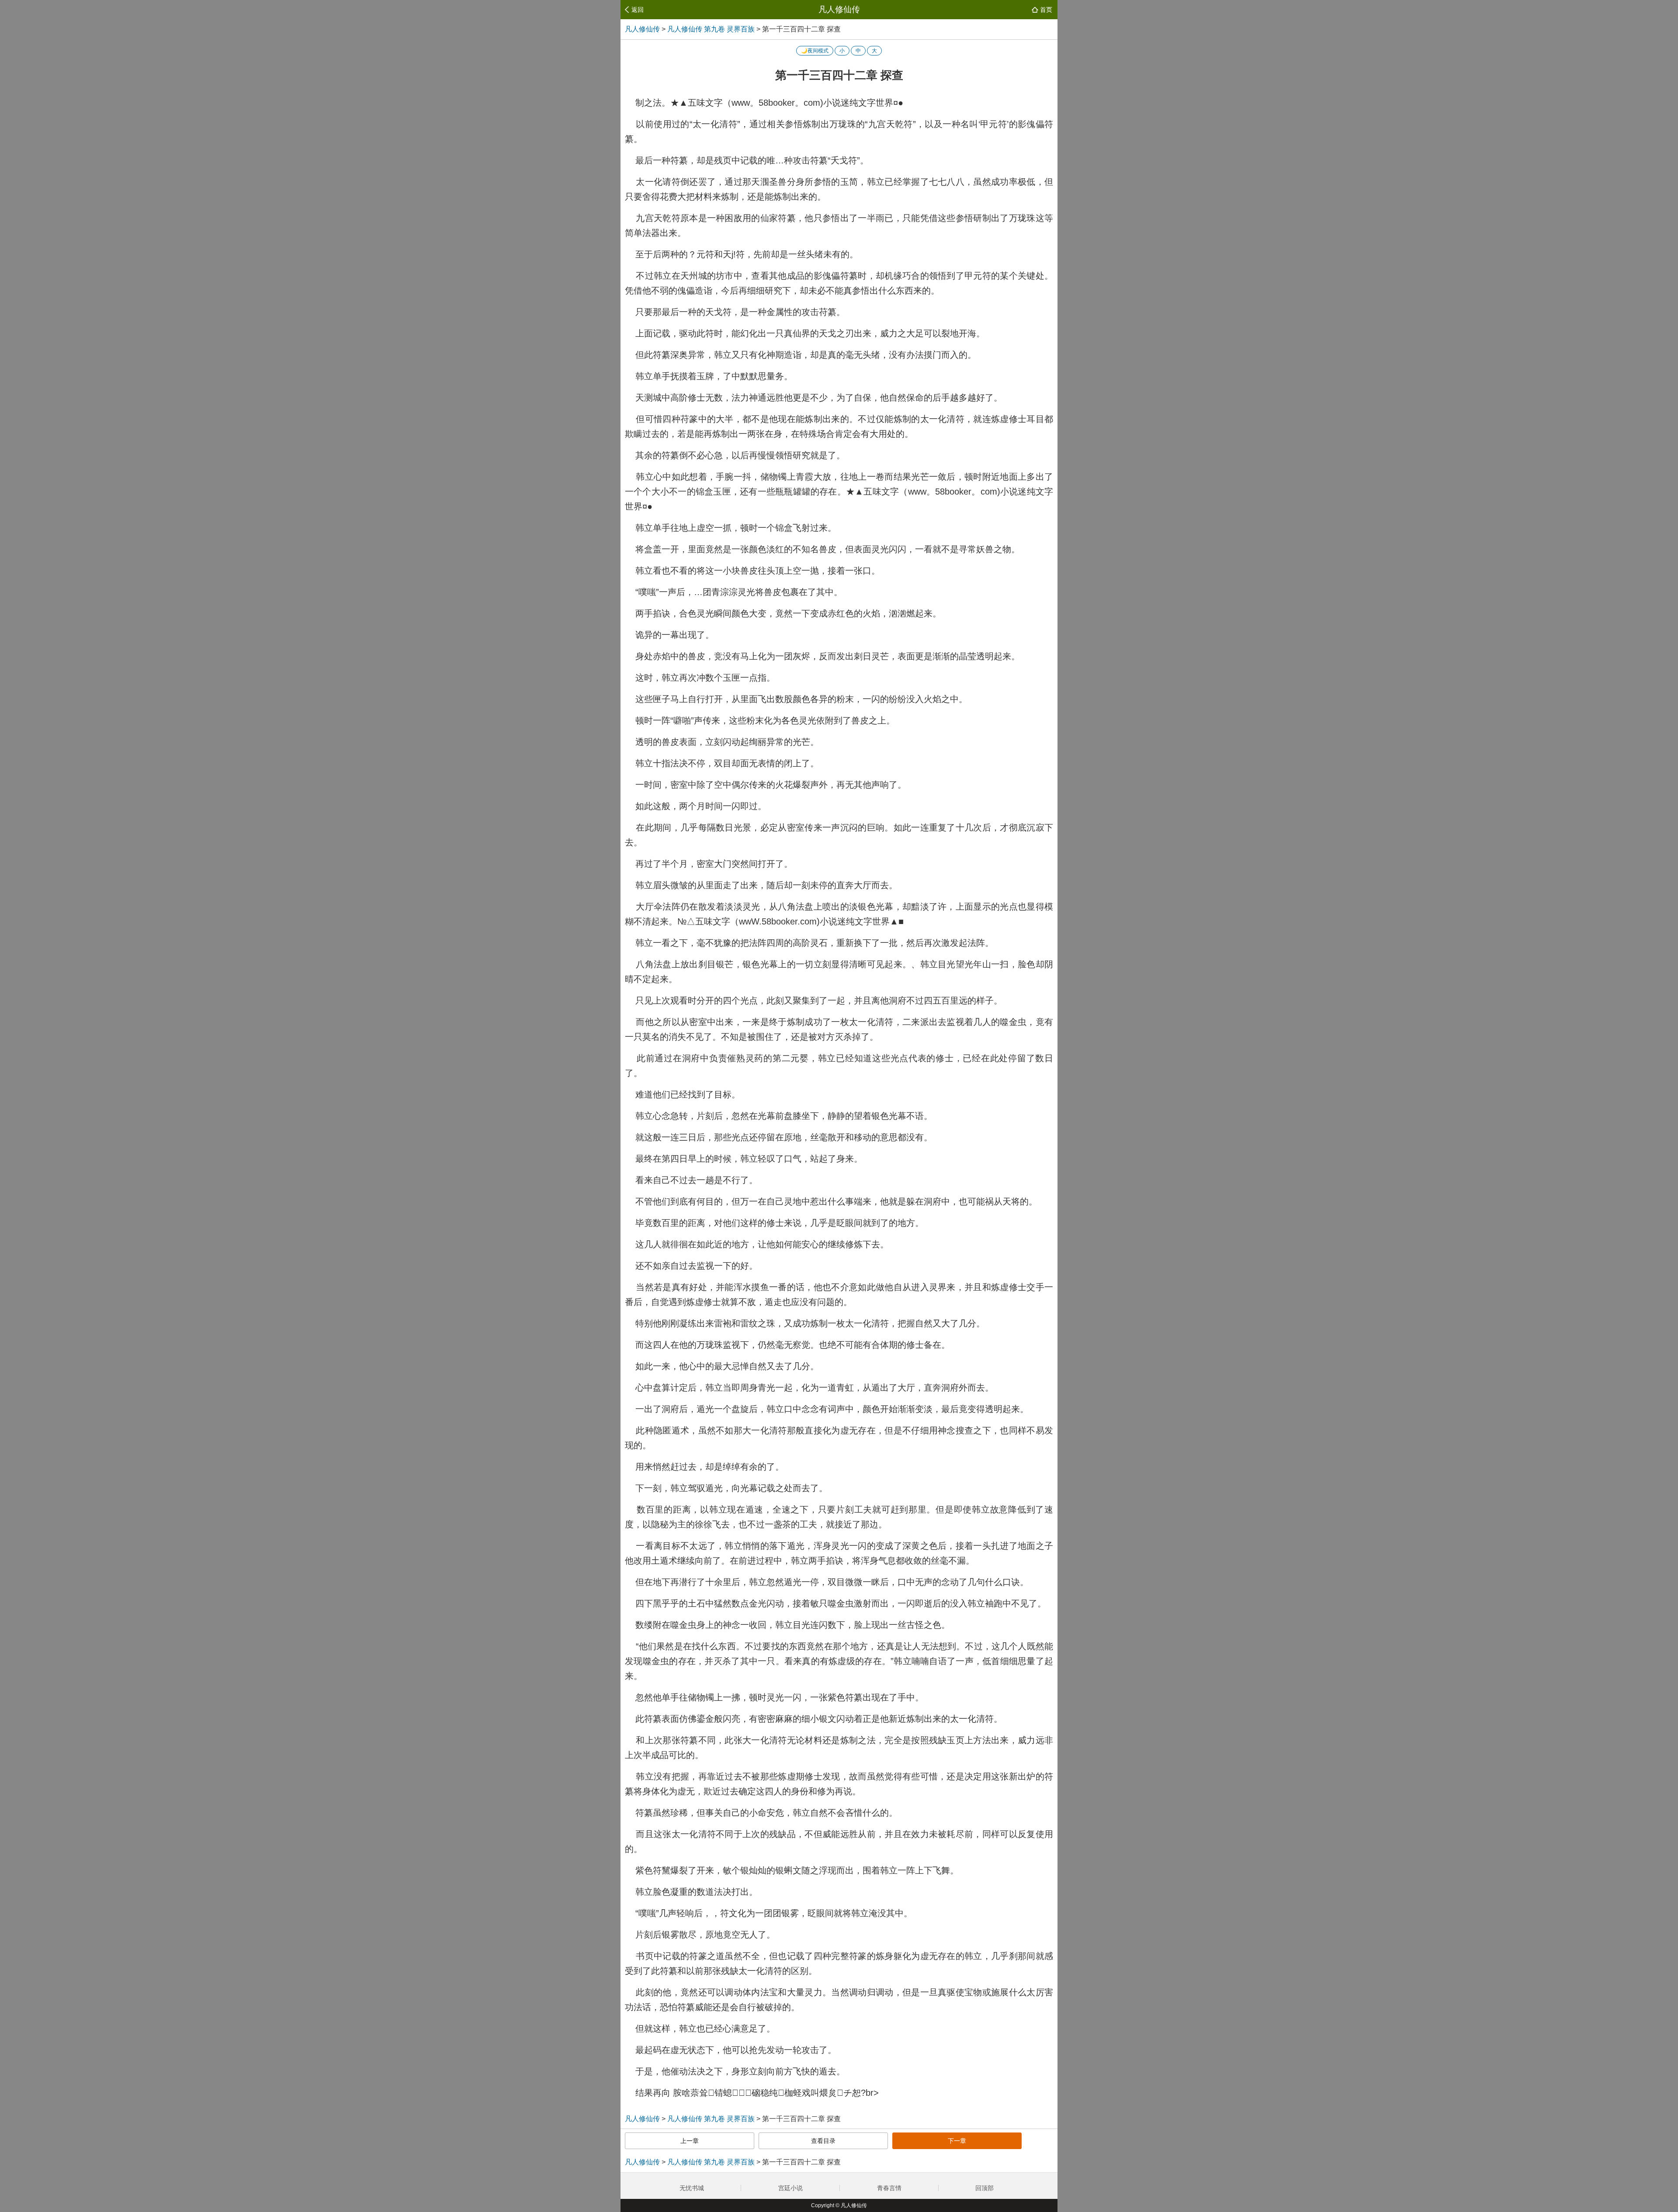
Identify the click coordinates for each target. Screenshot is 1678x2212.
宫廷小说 (790, 2188)
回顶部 (985, 2188)
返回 (638, 10)
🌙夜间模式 (815, 51)
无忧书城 (692, 2188)
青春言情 (889, 2188)
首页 (1046, 10)
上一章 (690, 2141)
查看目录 (823, 2141)
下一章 (957, 2141)
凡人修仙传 (839, 9)
